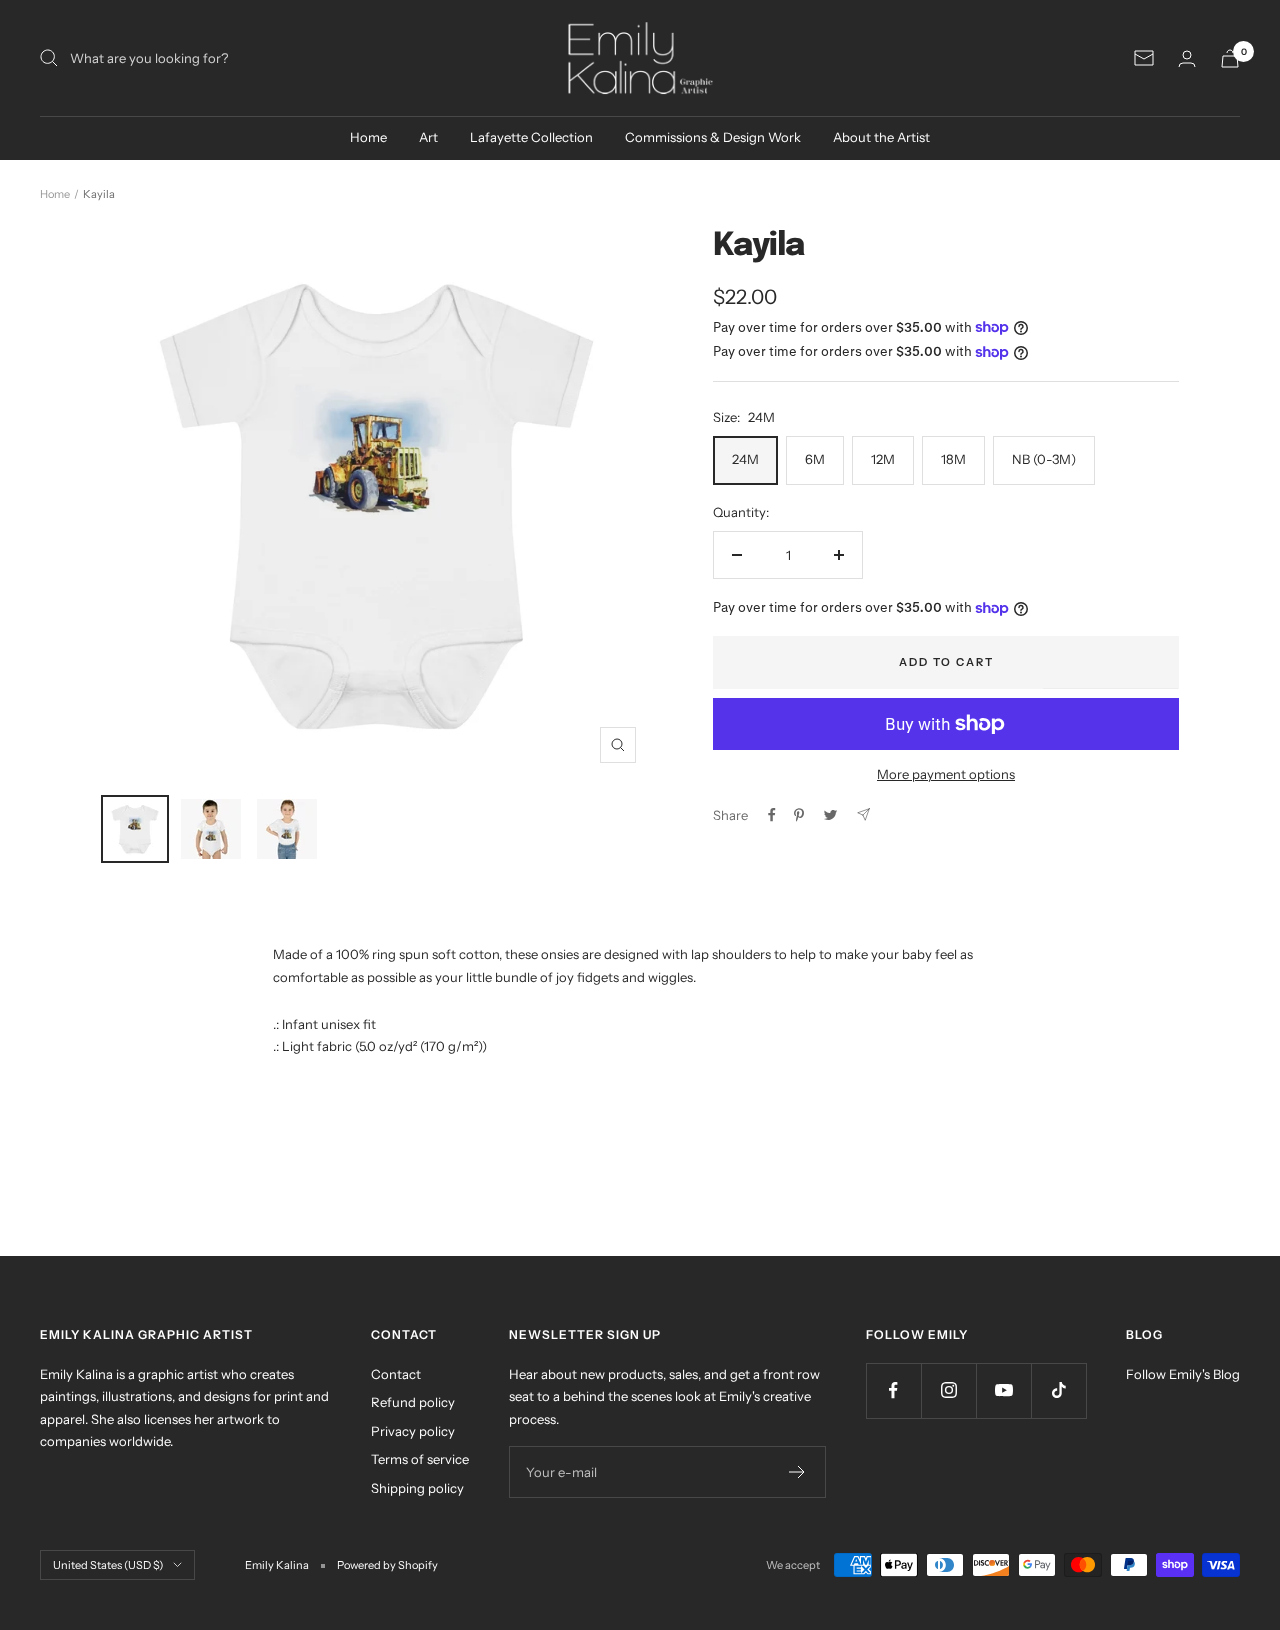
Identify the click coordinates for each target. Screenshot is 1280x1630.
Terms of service (420, 1459)
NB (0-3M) (1044, 459)
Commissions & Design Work (713, 137)
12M (883, 459)
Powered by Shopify (387, 1565)
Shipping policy (417, 1488)
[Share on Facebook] (772, 815)
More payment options (946, 774)
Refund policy (413, 1402)
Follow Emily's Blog (1183, 1374)
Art (428, 137)
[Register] (797, 1472)
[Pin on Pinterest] (799, 815)
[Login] (1187, 58)
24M (745, 459)
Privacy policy (413, 1431)
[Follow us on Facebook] (893, 1390)
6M (815, 459)
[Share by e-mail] (863, 814)
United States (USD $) (108, 1565)
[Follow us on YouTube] (1003, 1390)
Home (368, 137)
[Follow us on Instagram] (948, 1390)
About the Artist (881, 137)
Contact (396, 1374)
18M (953, 459)
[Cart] (1230, 58)
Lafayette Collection (531, 137)
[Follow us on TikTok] (1058, 1390)
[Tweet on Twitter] (830, 815)
